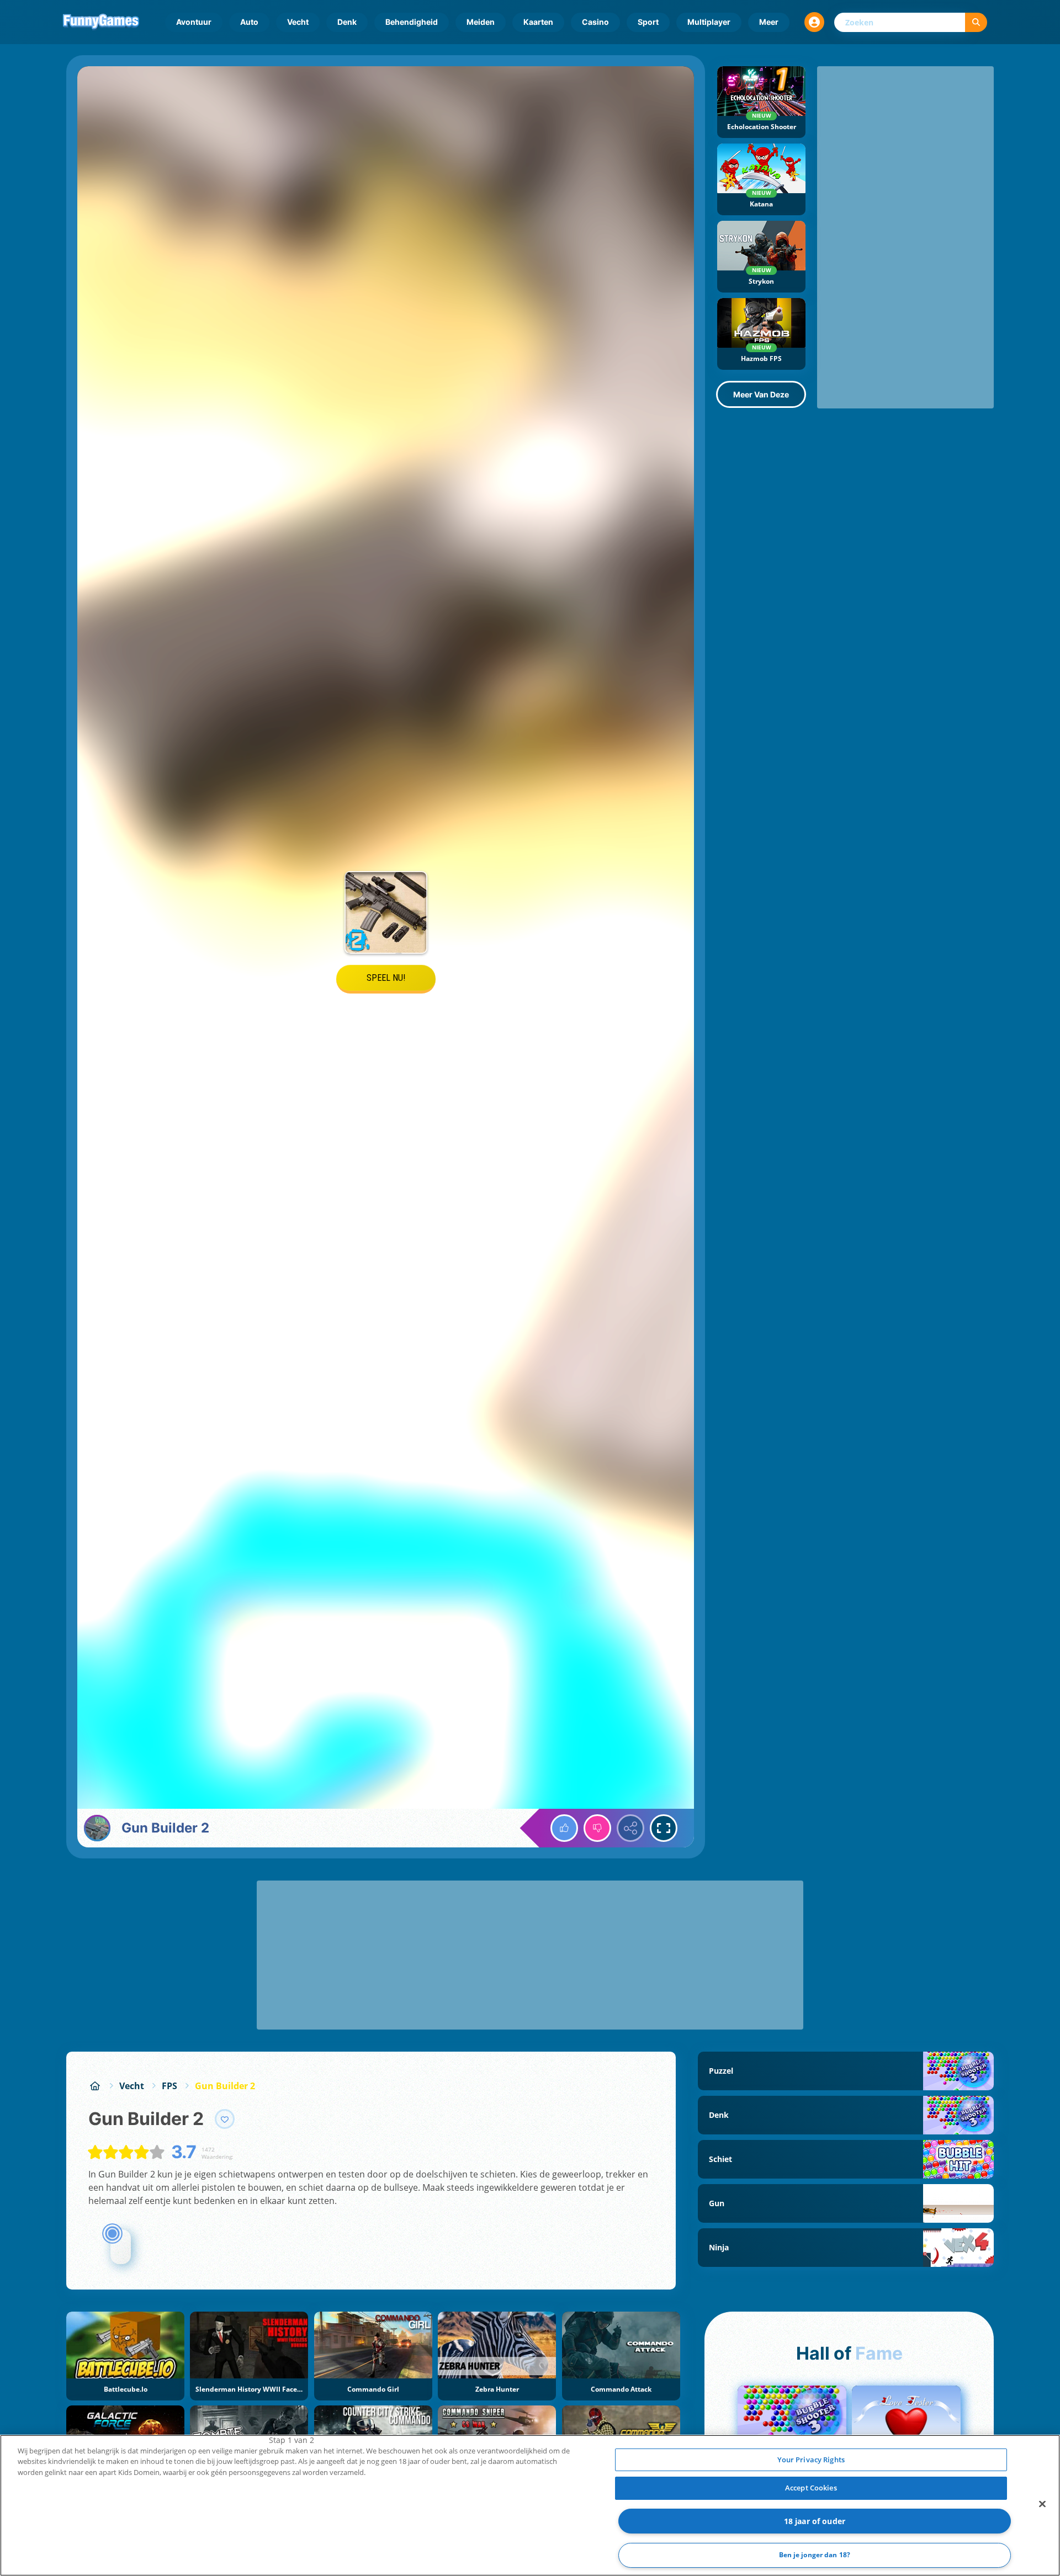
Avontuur (194, 22)
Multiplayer (709, 22)
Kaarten (538, 22)
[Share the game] (630, 1828)
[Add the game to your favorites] (225, 2119)
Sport (648, 22)
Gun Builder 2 (225, 2086)
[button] (814, 22)
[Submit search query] (976, 22)
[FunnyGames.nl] (95, 2086)
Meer (769, 22)
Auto (249, 22)
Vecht (298, 22)
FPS (169, 2086)
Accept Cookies (811, 2488)
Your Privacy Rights (811, 2460)
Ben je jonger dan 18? (815, 2555)
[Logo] (101, 22)
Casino (595, 22)
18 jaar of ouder (815, 2521)
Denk (347, 22)
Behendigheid (412, 22)
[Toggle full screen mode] (664, 1828)
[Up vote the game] (564, 1828)
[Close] (1042, 2504)
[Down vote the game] (597, 1828)
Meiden (481, 22)
